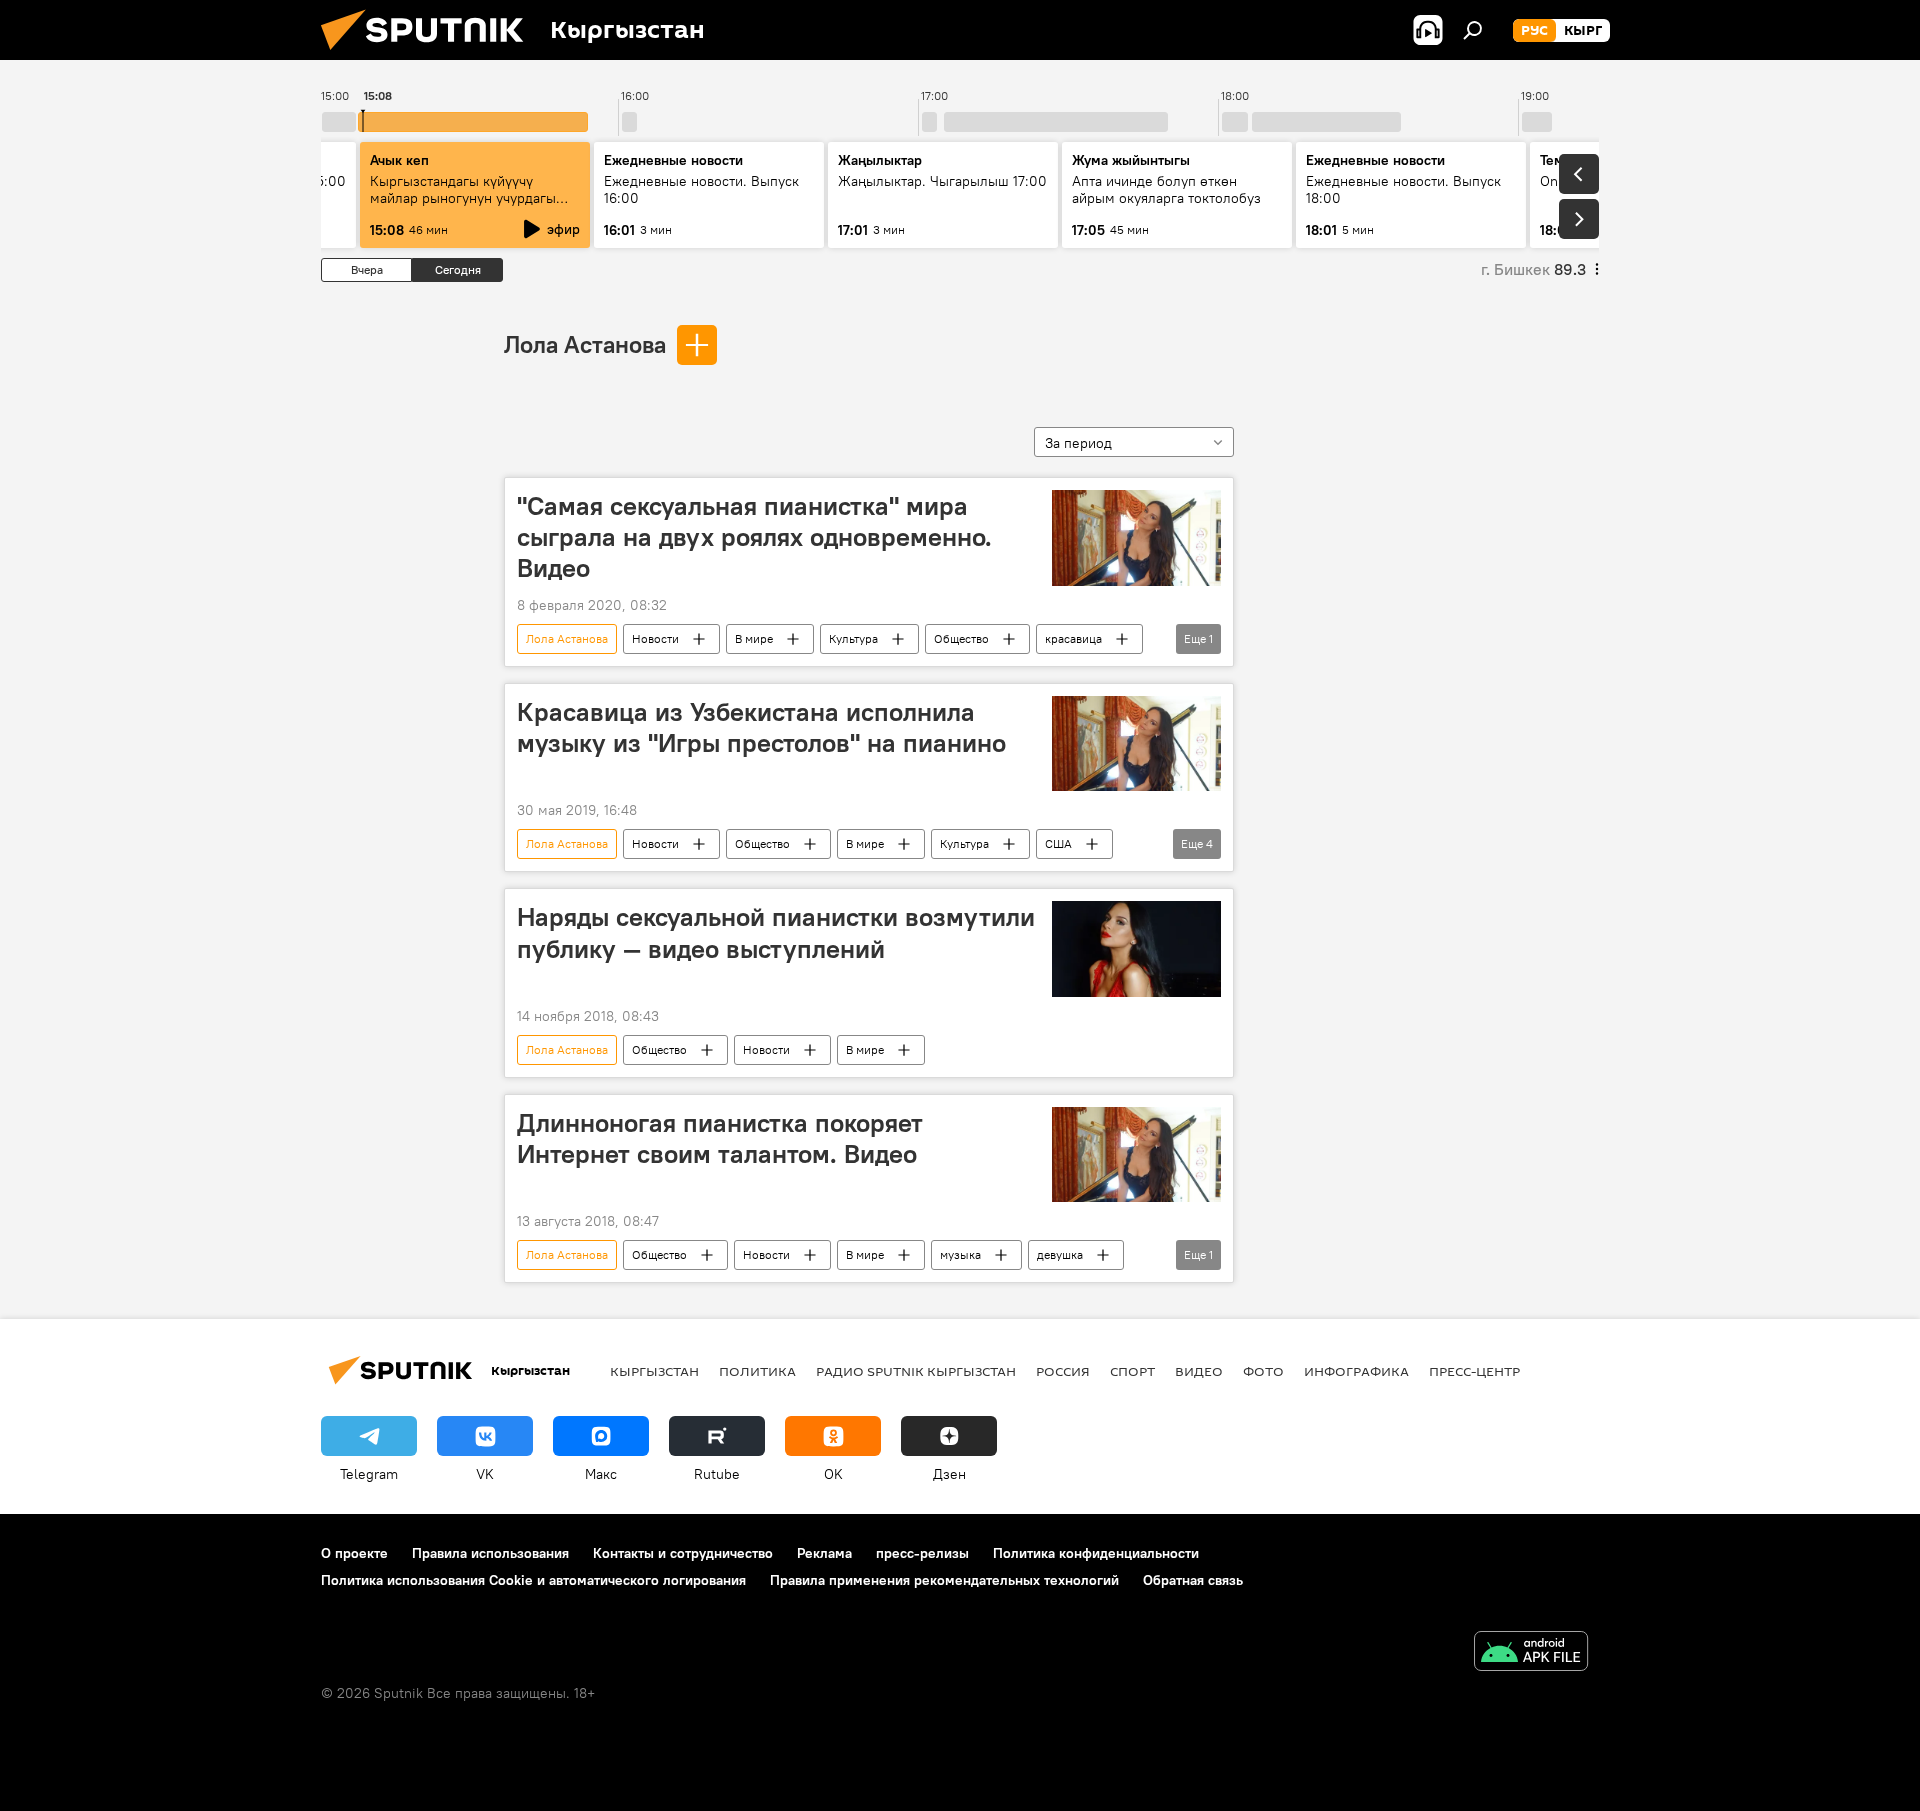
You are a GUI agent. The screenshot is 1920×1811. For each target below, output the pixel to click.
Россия (1063, 1371)
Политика (757, 1371)
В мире (754, 638)
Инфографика (1356, 1371)
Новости (655, 638)
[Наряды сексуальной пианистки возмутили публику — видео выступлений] (1136, 948)
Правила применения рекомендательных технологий (944, 1580)
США (1058, 843)
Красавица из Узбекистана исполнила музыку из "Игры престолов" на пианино (761, 727)
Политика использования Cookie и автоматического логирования (533, 1580)
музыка (960, 1254)
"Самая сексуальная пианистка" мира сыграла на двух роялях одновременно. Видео (754, 537)
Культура (853, 638)
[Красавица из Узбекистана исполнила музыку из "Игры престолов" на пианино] (1136, 744)
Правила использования (490, 1553)
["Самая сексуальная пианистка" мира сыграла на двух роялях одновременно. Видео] (1136, 538)
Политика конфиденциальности (1096, 1553)
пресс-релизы (922, 1553)
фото (1263, 1371)
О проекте (354, 1553)
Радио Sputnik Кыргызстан (916, 1371)
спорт (1132, 1371)
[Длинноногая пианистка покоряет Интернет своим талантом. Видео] (1136, 1155)
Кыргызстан (654, 1371)
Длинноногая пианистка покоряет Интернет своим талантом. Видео (720, 1138)
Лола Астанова (585, 344)
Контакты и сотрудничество (683, 1553)
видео (1199, 1371)
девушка (1060, 1254)
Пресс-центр (1474, 1371)
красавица (1073, 638)
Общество (961, 638)
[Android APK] (1531, 1653)
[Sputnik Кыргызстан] (430, 55)
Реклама (824, 1553)
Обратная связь (1193, 1580)
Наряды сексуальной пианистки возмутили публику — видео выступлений (776, 932)
